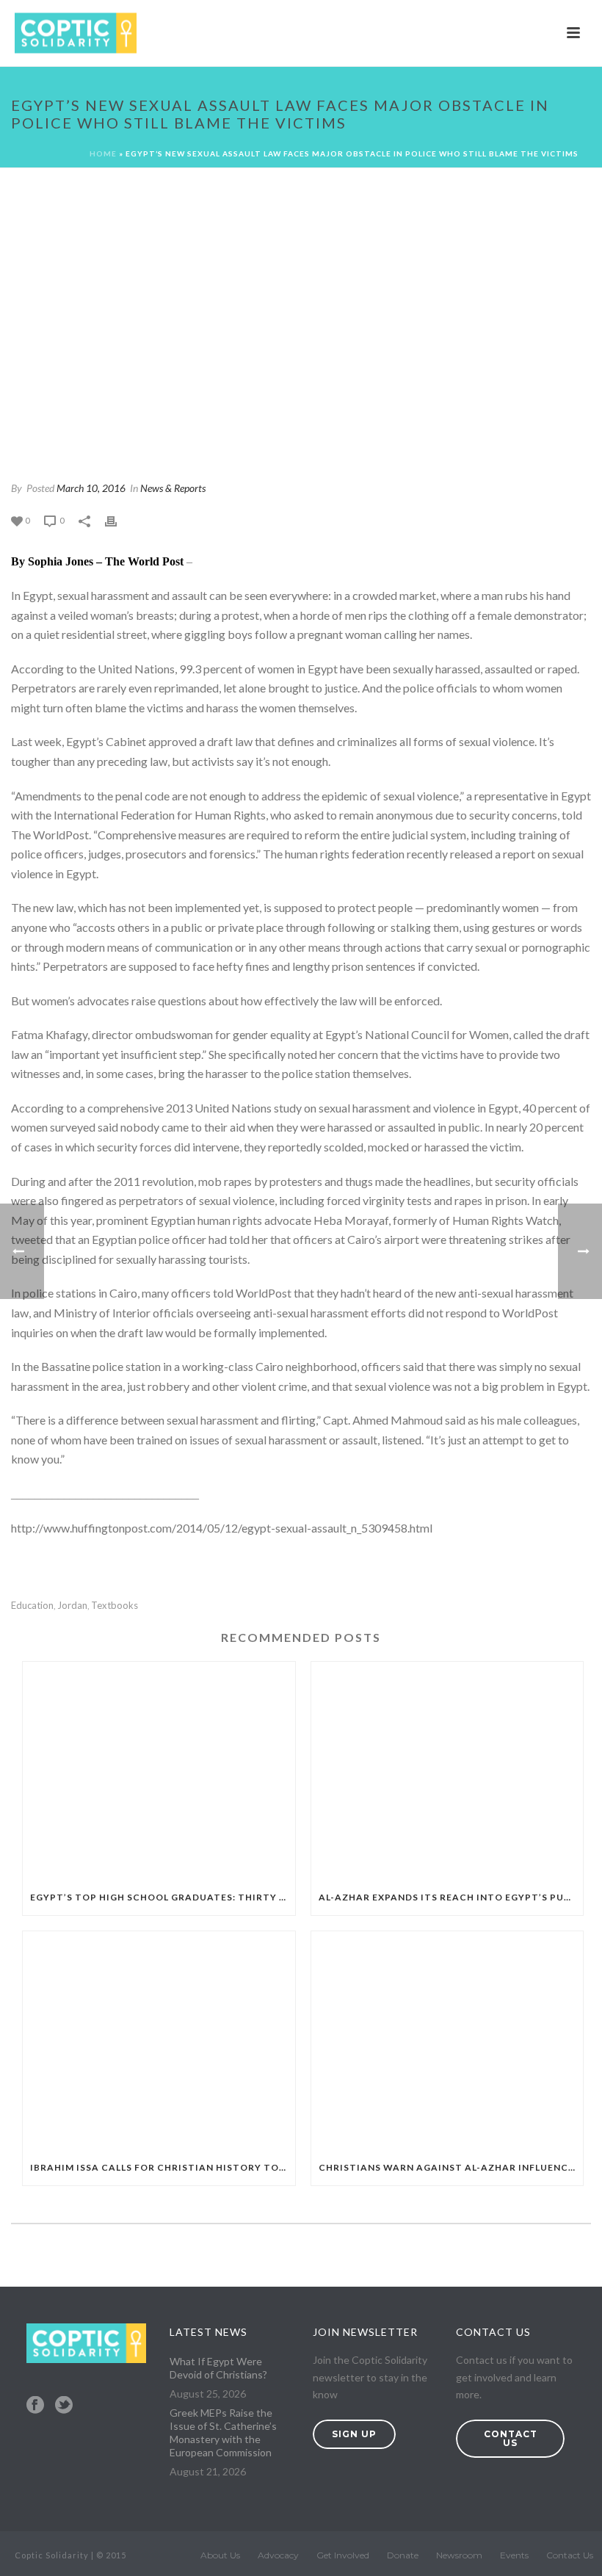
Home (103, 153)
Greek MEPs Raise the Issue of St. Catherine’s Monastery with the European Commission (223, 2432)
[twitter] (64, 2406)
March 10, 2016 (91, 488)
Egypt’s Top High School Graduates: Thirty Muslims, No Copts (163, 1897)
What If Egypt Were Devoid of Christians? (218, 2368)
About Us (220, 2555)
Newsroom (459, 2555)
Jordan (72, 1606)
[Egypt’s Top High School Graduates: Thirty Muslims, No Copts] (159, 1771)
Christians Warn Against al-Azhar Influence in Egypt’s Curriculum (451, 2167)
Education (32, 1606)
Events (514, 2555)
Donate (403, 2555)
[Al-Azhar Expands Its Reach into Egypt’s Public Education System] (447, 1771)
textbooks (115, 1606)
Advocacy (278, 2555)
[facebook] (35, 2406)
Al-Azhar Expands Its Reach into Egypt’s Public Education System (451, 1897)
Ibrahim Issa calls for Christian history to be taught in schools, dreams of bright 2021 (163, 2167)
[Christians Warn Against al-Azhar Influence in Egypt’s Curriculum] (447, 2041)
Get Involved (343, 2555)
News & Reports (173, 488)
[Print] (118, 520)
